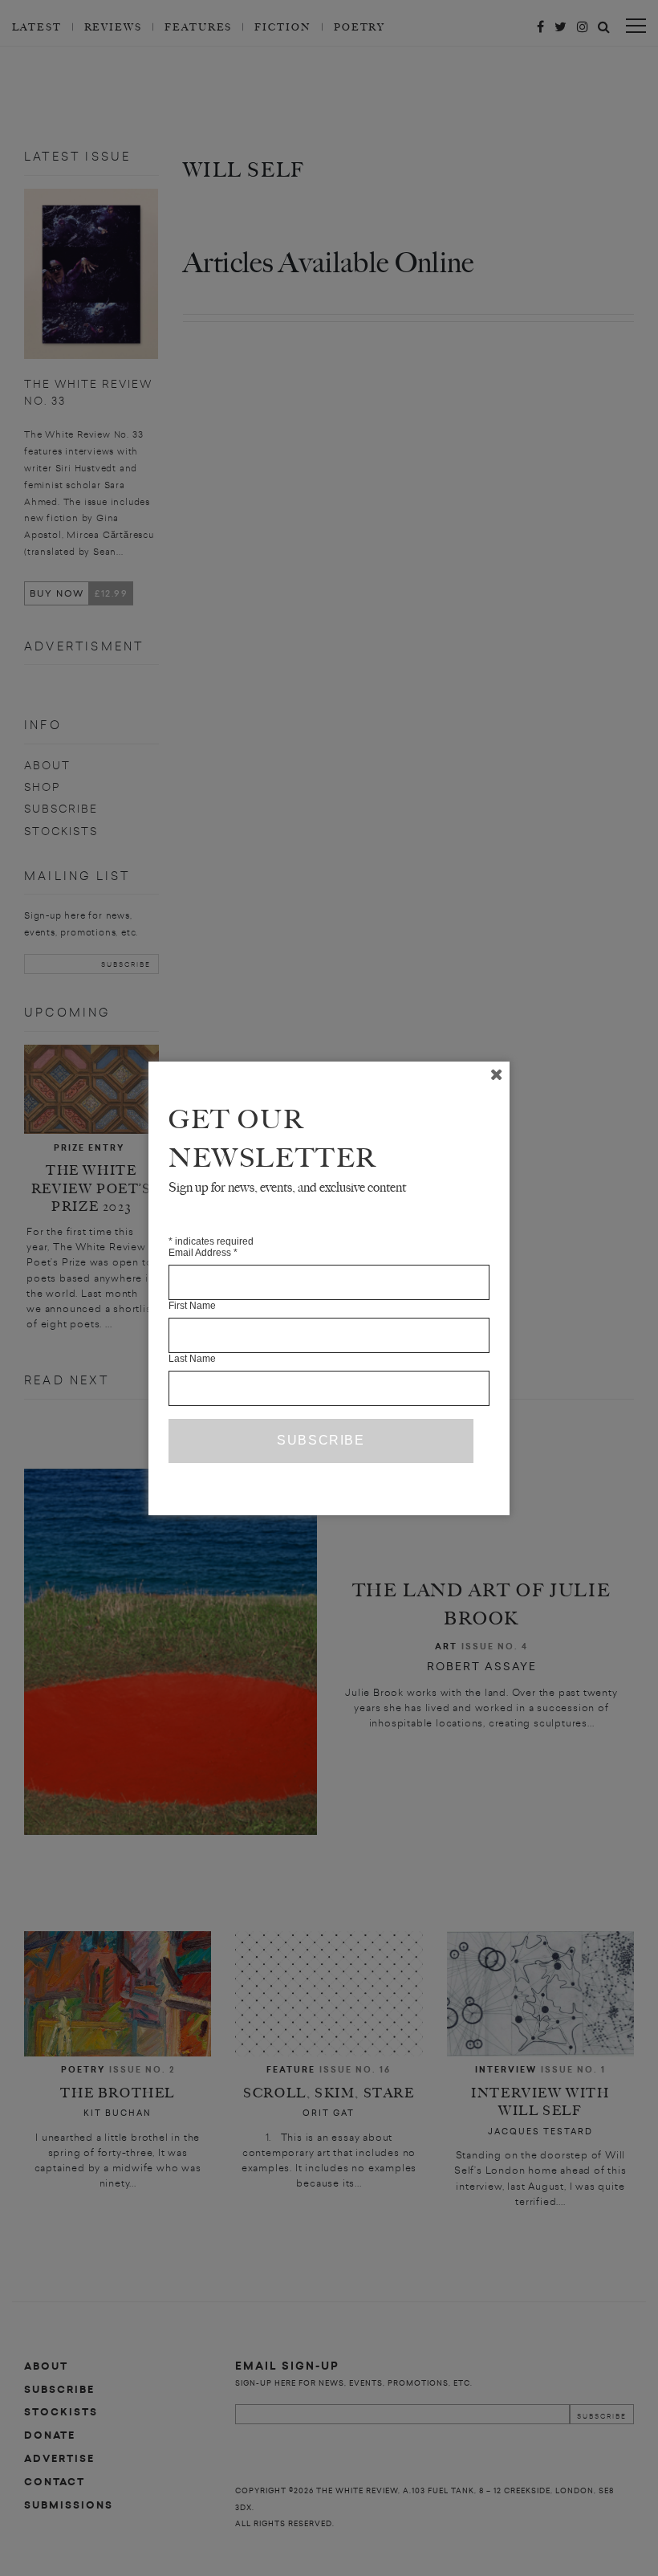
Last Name (192, 1359)
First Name (192, 1306)
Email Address (203, 1253)
